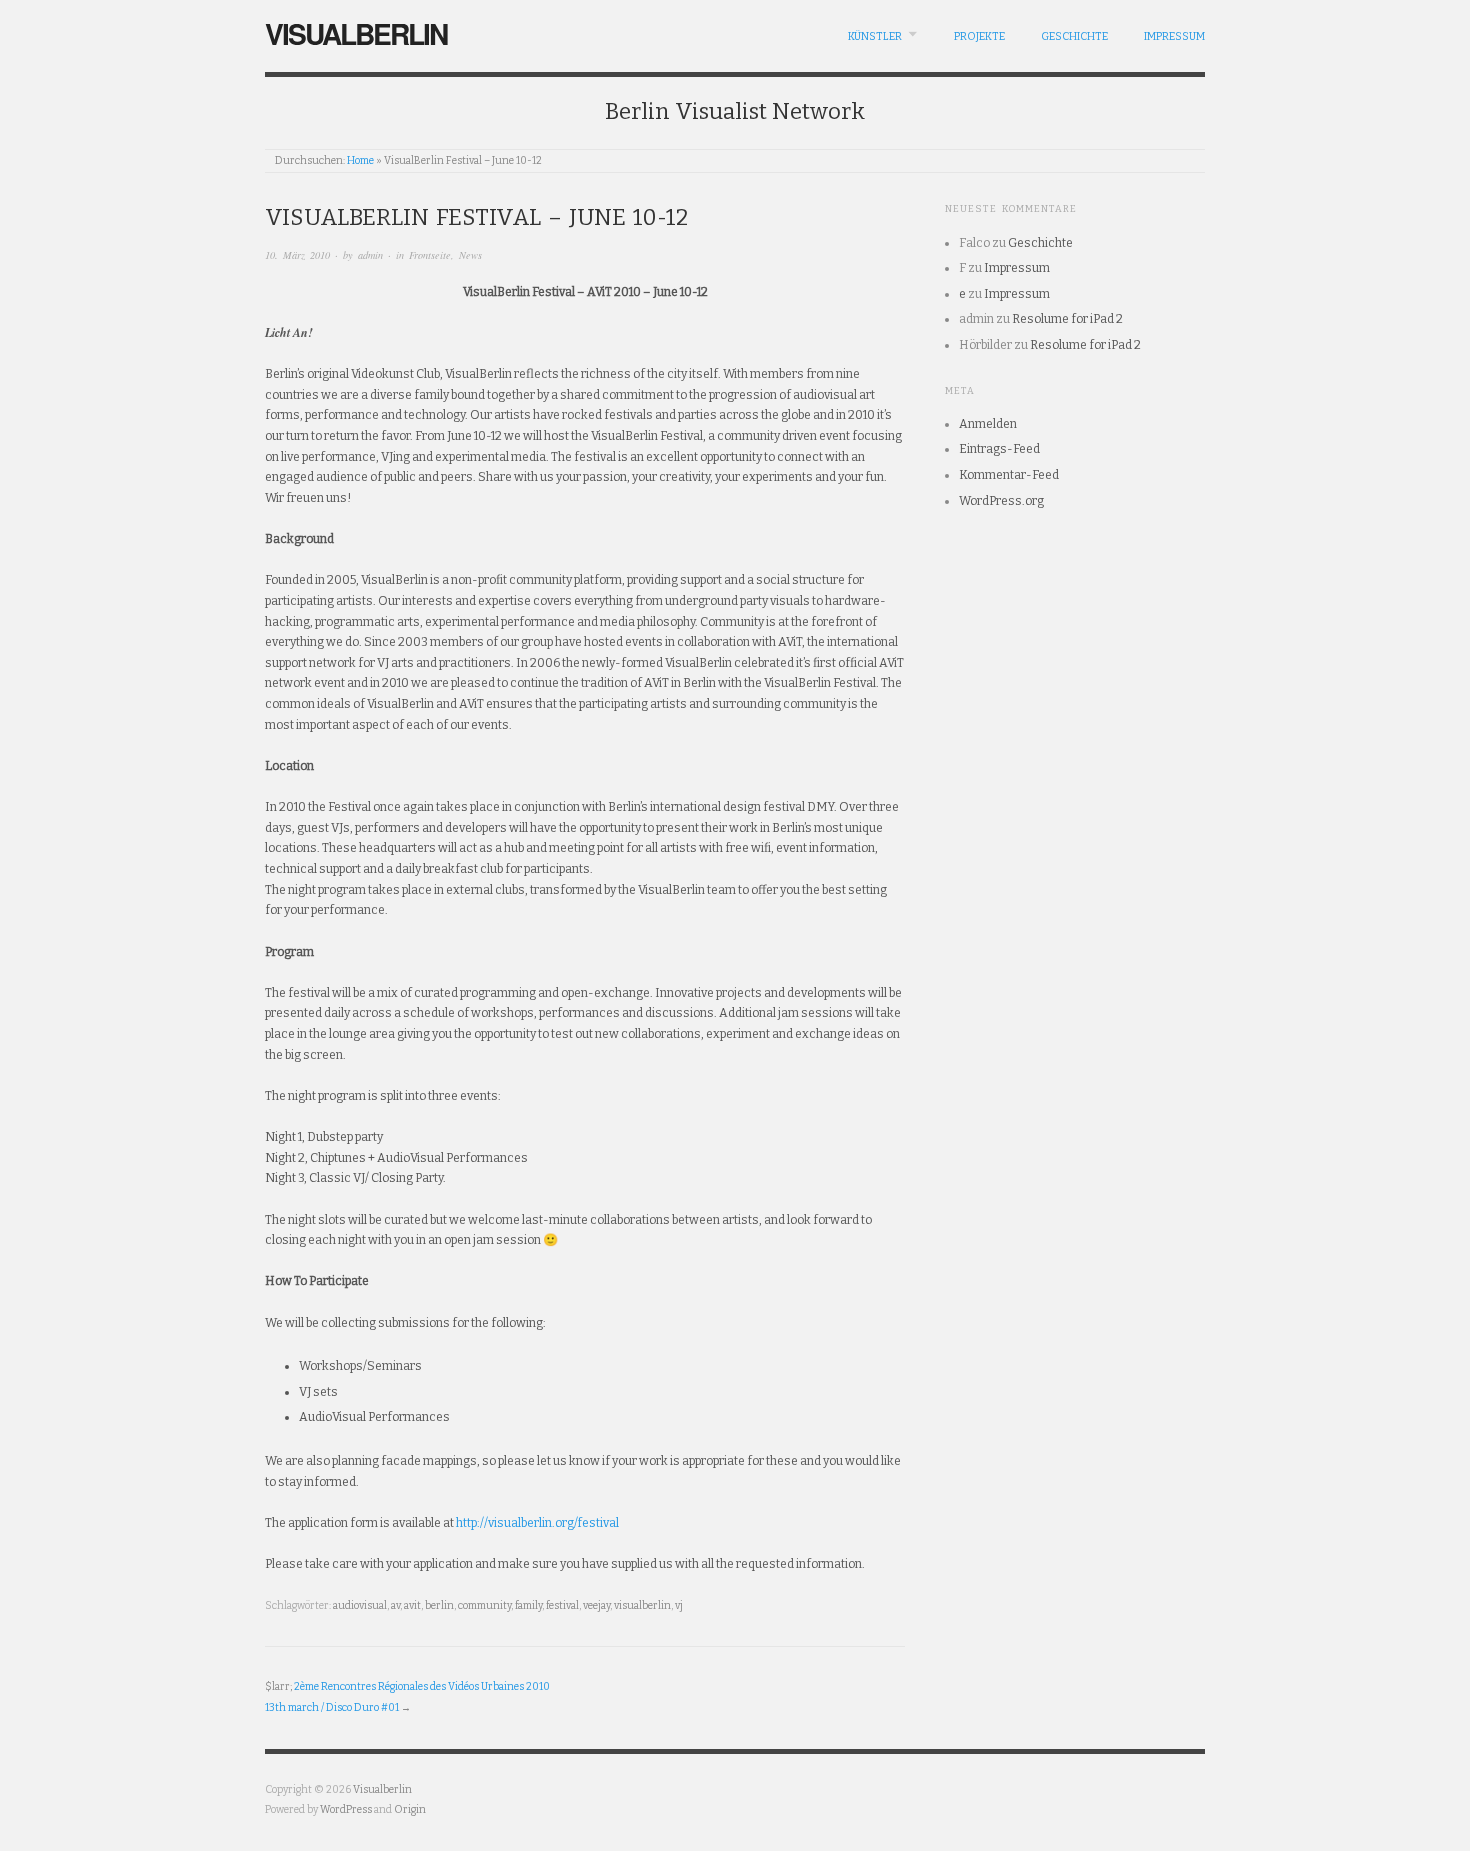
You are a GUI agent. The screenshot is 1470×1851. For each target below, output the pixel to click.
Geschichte (1074, 36)
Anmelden (988, 424)
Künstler (875, 36)
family (528, 1605)
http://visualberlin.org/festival (537, 1523)
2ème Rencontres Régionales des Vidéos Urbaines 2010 (422, 1686)
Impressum (1174, 36)
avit (412, 1605)
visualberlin (642, 1605)
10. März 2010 (297, 255)
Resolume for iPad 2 (1067, 319)
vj (679, 1605)
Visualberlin (356, 33)
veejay (596, 1605)
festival (562, 1605)
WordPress (346, 1809)
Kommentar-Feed (1009, 475)
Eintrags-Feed (999, 449)
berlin (439, 1605)
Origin (410, 1809)
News (470, 255)
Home (360, 160)
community (484, 1605)
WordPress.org (1001, 501)
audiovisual (360, 1605)
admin (370, 255)
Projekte (979, 36)
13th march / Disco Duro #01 (332, 1707)
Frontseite (430, 255)
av (395, 1605)
